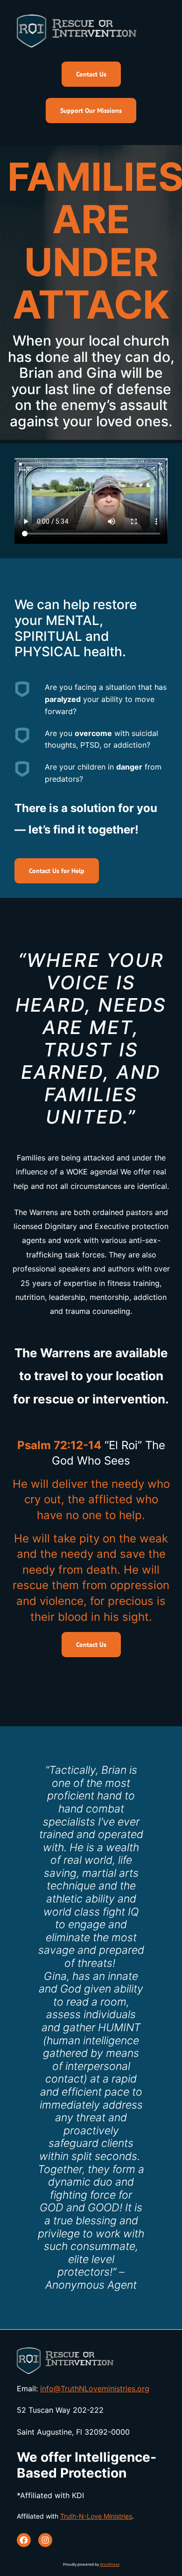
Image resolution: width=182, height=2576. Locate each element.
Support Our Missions (91, 111)
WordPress (110, 2564)
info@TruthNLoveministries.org (95, 2389)
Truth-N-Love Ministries (96, 2516)
